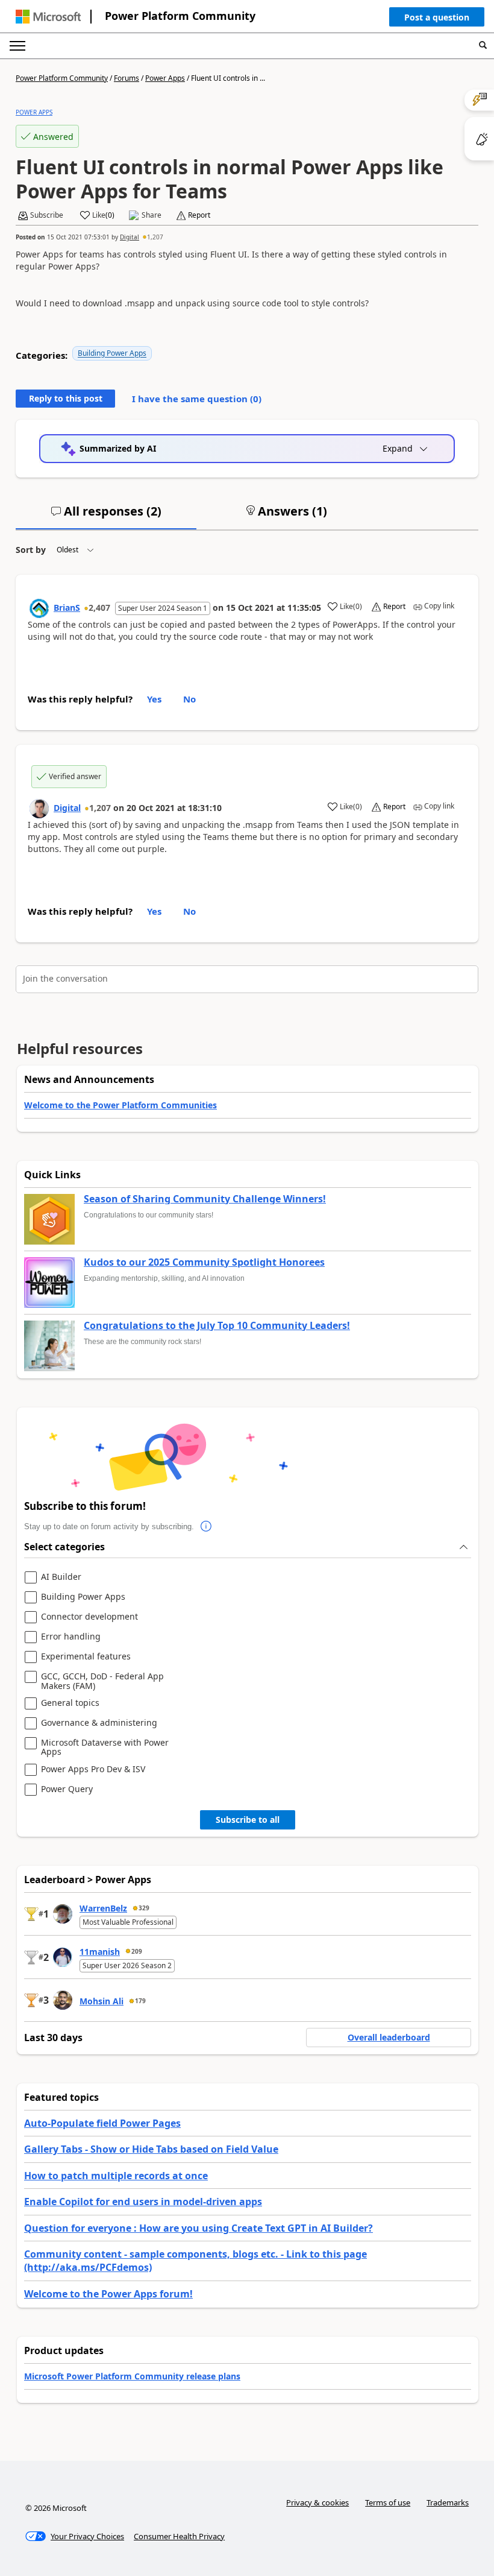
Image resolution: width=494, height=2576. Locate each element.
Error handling (71, 1637)
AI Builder (61, 1577)
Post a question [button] (437, 17)
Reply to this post (66, 398)
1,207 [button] (155, 237)
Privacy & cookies (317, 2502)
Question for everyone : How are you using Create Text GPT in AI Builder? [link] (199, 2228)
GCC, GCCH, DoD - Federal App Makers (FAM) (102, 1681)
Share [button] (152, 215)
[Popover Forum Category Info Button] (206, 1527)
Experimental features (86, 1657)
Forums (127, 78)
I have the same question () (197, 399)
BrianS (67, 608)
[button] (437, 20)
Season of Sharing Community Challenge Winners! (205, 1199)
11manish (100, 1952)
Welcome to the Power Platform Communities (120, 1105)
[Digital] (39, 809)
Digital (130, 237)
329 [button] (144, 1908)
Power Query (67, 1789)
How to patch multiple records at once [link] (116, 2176)
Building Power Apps (112, 353)
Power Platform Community (180, 16)
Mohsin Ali (102, 2001)
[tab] (106, 516)
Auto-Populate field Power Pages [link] (102, 2123)
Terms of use (388, 2502)
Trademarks (448, 2502)
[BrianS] (39, 608)
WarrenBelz (103, 1908)
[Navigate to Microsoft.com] (48, 17)
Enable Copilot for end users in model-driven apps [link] (143, 2202)
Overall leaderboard (389, 2037)
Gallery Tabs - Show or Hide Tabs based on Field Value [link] (151, 2149)
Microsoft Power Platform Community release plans (132, 2376)
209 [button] (137, 1951)
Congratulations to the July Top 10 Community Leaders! (217, 1326)
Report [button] (199, 215)
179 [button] (140, 2001)
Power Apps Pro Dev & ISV (93, 1769)
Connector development (89, 1617)
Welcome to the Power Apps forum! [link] (108, 2294)
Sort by (31, 550)
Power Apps (165, 78)
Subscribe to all (248, 1820)
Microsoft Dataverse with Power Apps (105, 1747)
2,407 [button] (99, 608)
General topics (70, 1703)
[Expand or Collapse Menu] (17, 46)
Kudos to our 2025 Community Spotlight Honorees (204, 1263)
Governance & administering (99, 1723)
